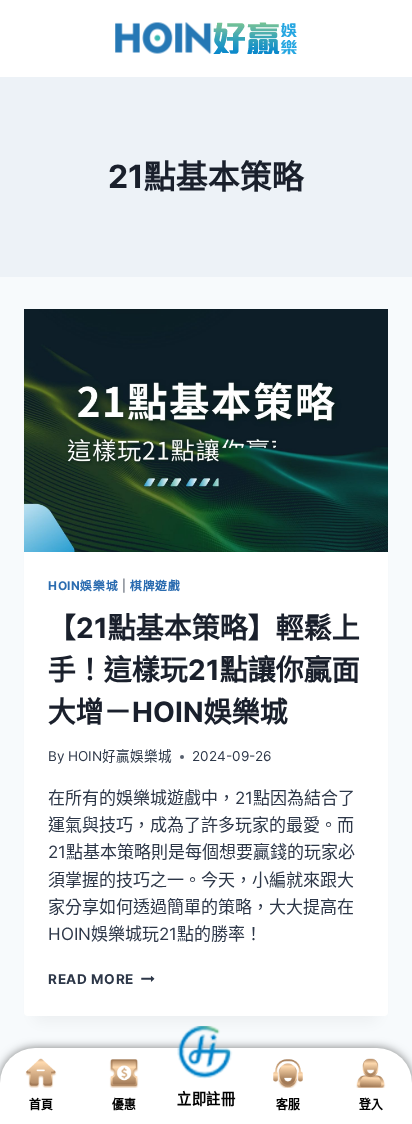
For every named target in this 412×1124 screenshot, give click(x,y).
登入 (371, 1104)
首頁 (41, 1104)
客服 (288, 1104)
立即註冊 (206, 1099)
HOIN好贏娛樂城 (120, 756)
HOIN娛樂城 (83, 585)
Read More (101, 979)
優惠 (124, 1104)
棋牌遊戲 (155, 585)
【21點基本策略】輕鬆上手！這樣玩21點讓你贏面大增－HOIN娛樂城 (204, 670)
